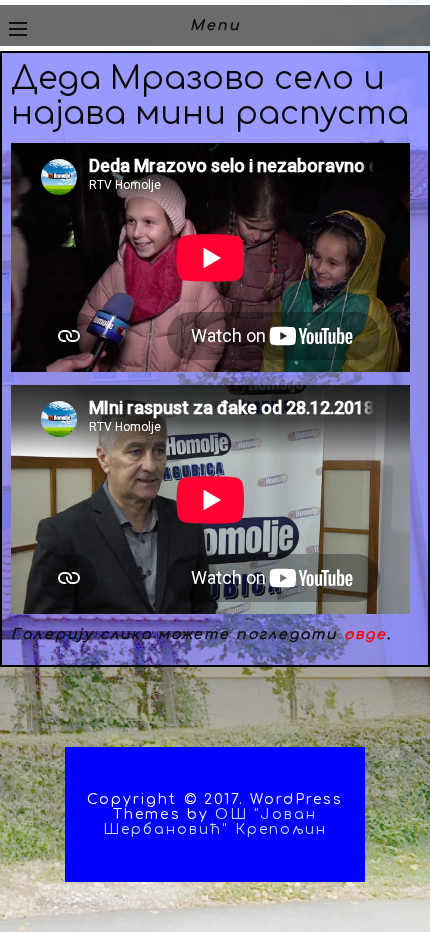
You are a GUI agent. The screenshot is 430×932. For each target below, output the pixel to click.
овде (365, 634)
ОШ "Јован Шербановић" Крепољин (215, 822)
